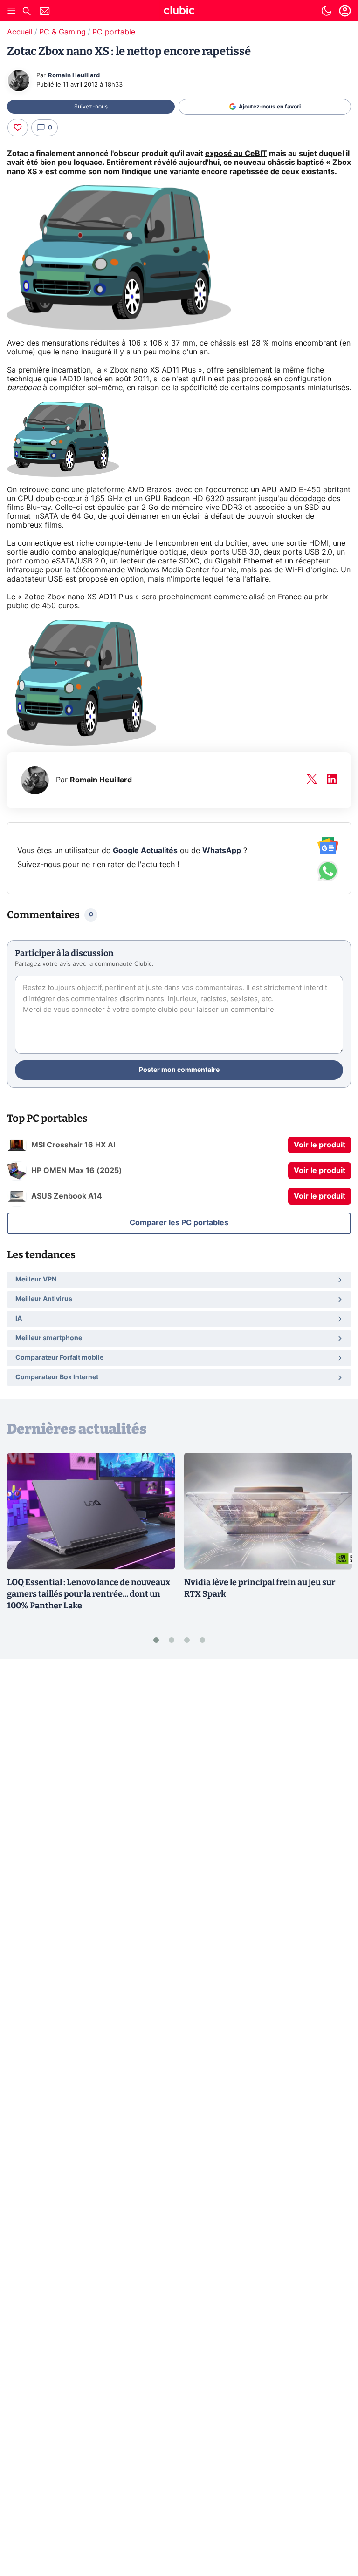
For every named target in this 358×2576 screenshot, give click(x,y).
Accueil (20, 32)
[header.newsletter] (45, 12)
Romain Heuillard (74, 76)
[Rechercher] (27, 12)
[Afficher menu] (12, 11)
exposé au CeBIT (236, 154)
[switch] (326, 11)
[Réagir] (18, 128)
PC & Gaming (62, 32)
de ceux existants (303, 172)
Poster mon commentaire (179, 1070)
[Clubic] (179, 12)
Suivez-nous (91, 107)
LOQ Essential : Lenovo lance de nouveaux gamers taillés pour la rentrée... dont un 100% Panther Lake (89, 1594)
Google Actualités (145, 851)
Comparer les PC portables (179, 1223)
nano (70, 352)
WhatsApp (222, 851)
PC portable (114, 32)
